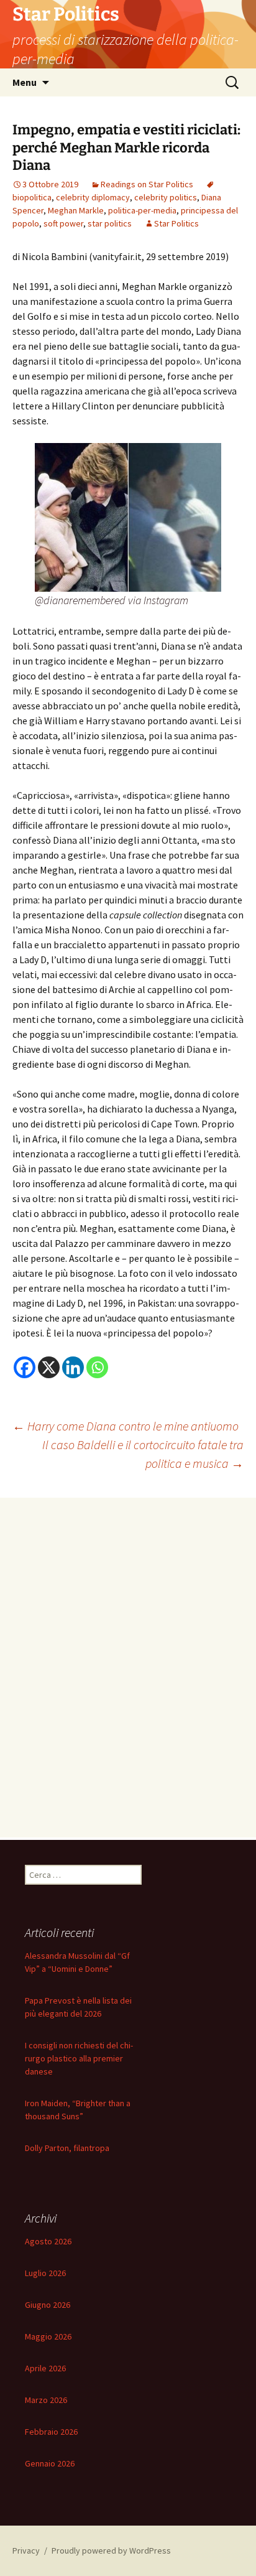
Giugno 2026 (48, 2305)
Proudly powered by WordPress (111, 2550)
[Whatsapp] (97, 1367)
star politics (110, 223)
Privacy (26, 2550)
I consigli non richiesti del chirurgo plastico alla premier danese (79, 2058)
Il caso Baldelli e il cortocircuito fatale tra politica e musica (143, 1454)
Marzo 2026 (46, 2400)
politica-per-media (142, 210)
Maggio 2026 (48, 2336)
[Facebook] (25, 1367)
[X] (49, 1367)
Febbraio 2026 (51, 2432)
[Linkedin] (73, 1367)
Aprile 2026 (45, 2368)
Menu (25, 82)
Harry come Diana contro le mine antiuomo (126, 1426)
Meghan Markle (76, 210)
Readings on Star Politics (147, 184)
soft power (63, 223)
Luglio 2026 (45, 2273)
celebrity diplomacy (93, 197)
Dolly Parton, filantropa (67, 2148)
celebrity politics (166, 197)
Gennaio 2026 (50, 2463)
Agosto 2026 (48, 2241)
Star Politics (176, 223)
